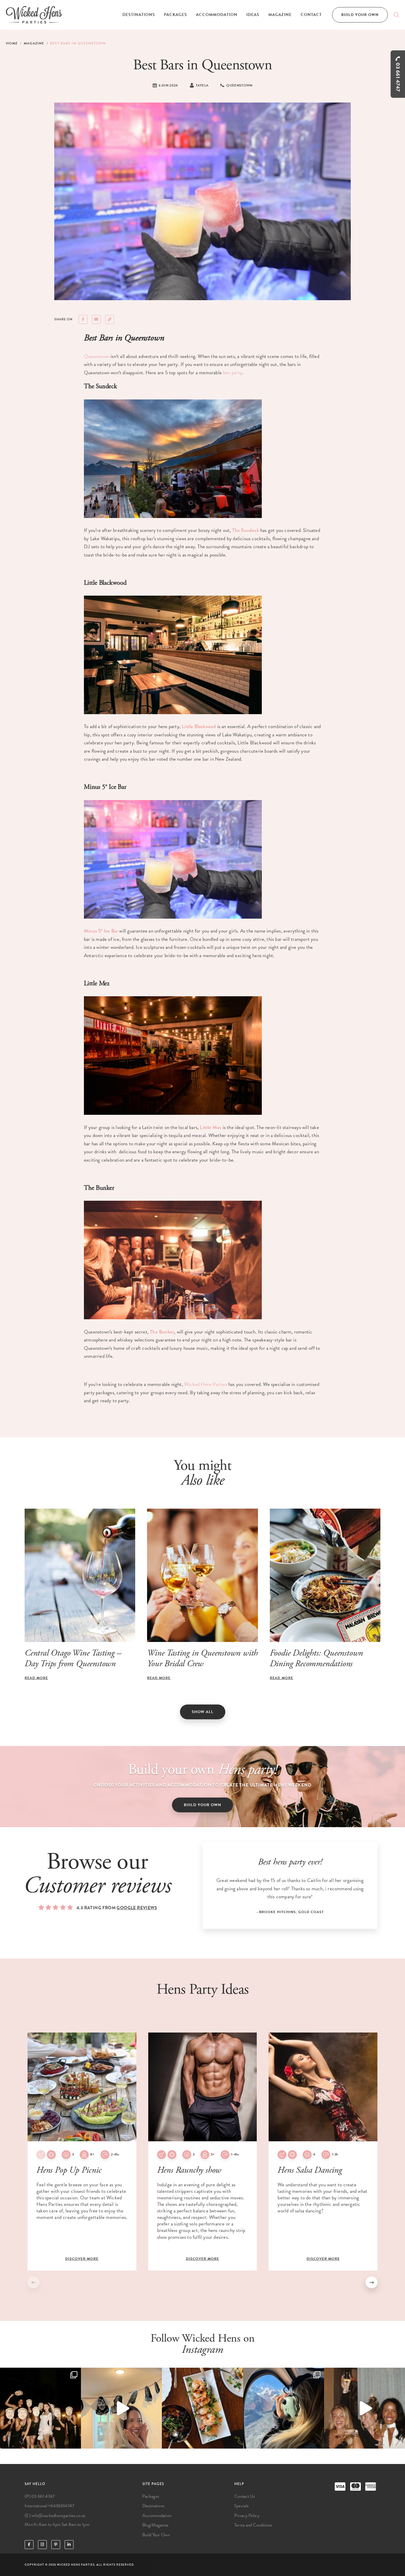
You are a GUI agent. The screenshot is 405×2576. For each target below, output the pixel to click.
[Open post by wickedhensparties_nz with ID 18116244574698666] (365, 2408)
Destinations (139, 15)
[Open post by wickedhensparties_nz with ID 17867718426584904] (284, 2408)
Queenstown (97, 356)
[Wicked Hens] (34, 15)
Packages (176, 15)
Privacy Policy (247, 2516)
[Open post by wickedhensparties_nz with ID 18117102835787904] (40, 2408)
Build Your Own (360, 15)
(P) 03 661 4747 (40, 2496)
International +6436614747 (50, 2506)
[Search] (396, 15)
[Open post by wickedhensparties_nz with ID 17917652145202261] (121, 2408)
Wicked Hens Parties (206, 1384)
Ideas (253, 15)
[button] (371, 2282)
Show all (203, 1712)
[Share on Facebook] (83, 319)
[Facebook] (29, 2545)
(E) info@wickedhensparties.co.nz (55, 2516)
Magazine (280, 15)
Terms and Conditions (253, 2525)
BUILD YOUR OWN (203, 1805)
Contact (311, 15)
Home (12, 43)
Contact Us (245, 2496)
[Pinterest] (56, 2545)
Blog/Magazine (156, 2525)
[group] (82, 2152)
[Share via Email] (96, 319)
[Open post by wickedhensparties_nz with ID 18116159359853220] (202, 2408)
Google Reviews (137, 1908)
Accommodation (217, 15)
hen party (233, 373)
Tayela (202, 85)
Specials (241, 2506)
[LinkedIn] (69, 2545)
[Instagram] (42, 2545)
